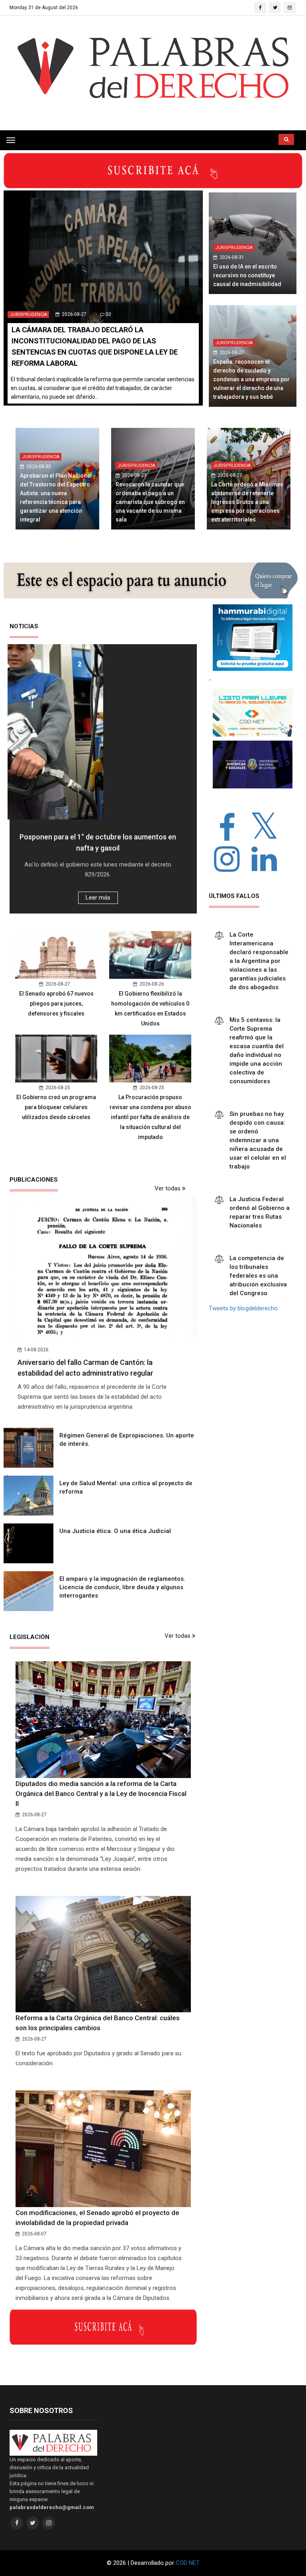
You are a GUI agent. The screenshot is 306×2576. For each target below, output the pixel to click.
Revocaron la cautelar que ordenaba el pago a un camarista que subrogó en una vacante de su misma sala (150, 502)
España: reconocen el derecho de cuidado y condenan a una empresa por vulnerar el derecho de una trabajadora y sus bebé (251, 379)
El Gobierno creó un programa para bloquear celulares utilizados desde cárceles (56, 1107)
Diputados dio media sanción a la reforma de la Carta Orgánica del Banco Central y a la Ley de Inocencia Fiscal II (101, 1794)
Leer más (98, 898)
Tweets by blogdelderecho (243, 1308)
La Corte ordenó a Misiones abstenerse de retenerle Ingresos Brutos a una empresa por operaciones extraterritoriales (247, 502)
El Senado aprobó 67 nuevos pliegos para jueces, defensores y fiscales (56, 1004)
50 (108, 314)
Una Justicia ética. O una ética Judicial (115, 1531)
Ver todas (168, 1188)
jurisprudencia (28, 315)
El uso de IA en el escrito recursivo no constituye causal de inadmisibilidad (247, 275)
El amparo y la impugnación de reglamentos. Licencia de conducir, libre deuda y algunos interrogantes (122, 1587)
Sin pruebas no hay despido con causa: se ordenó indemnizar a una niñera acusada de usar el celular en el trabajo (258, 1140)
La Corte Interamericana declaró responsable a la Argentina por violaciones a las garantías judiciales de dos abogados (259, 961)
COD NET (188, 2563)
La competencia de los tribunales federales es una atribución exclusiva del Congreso (258, 1276)
